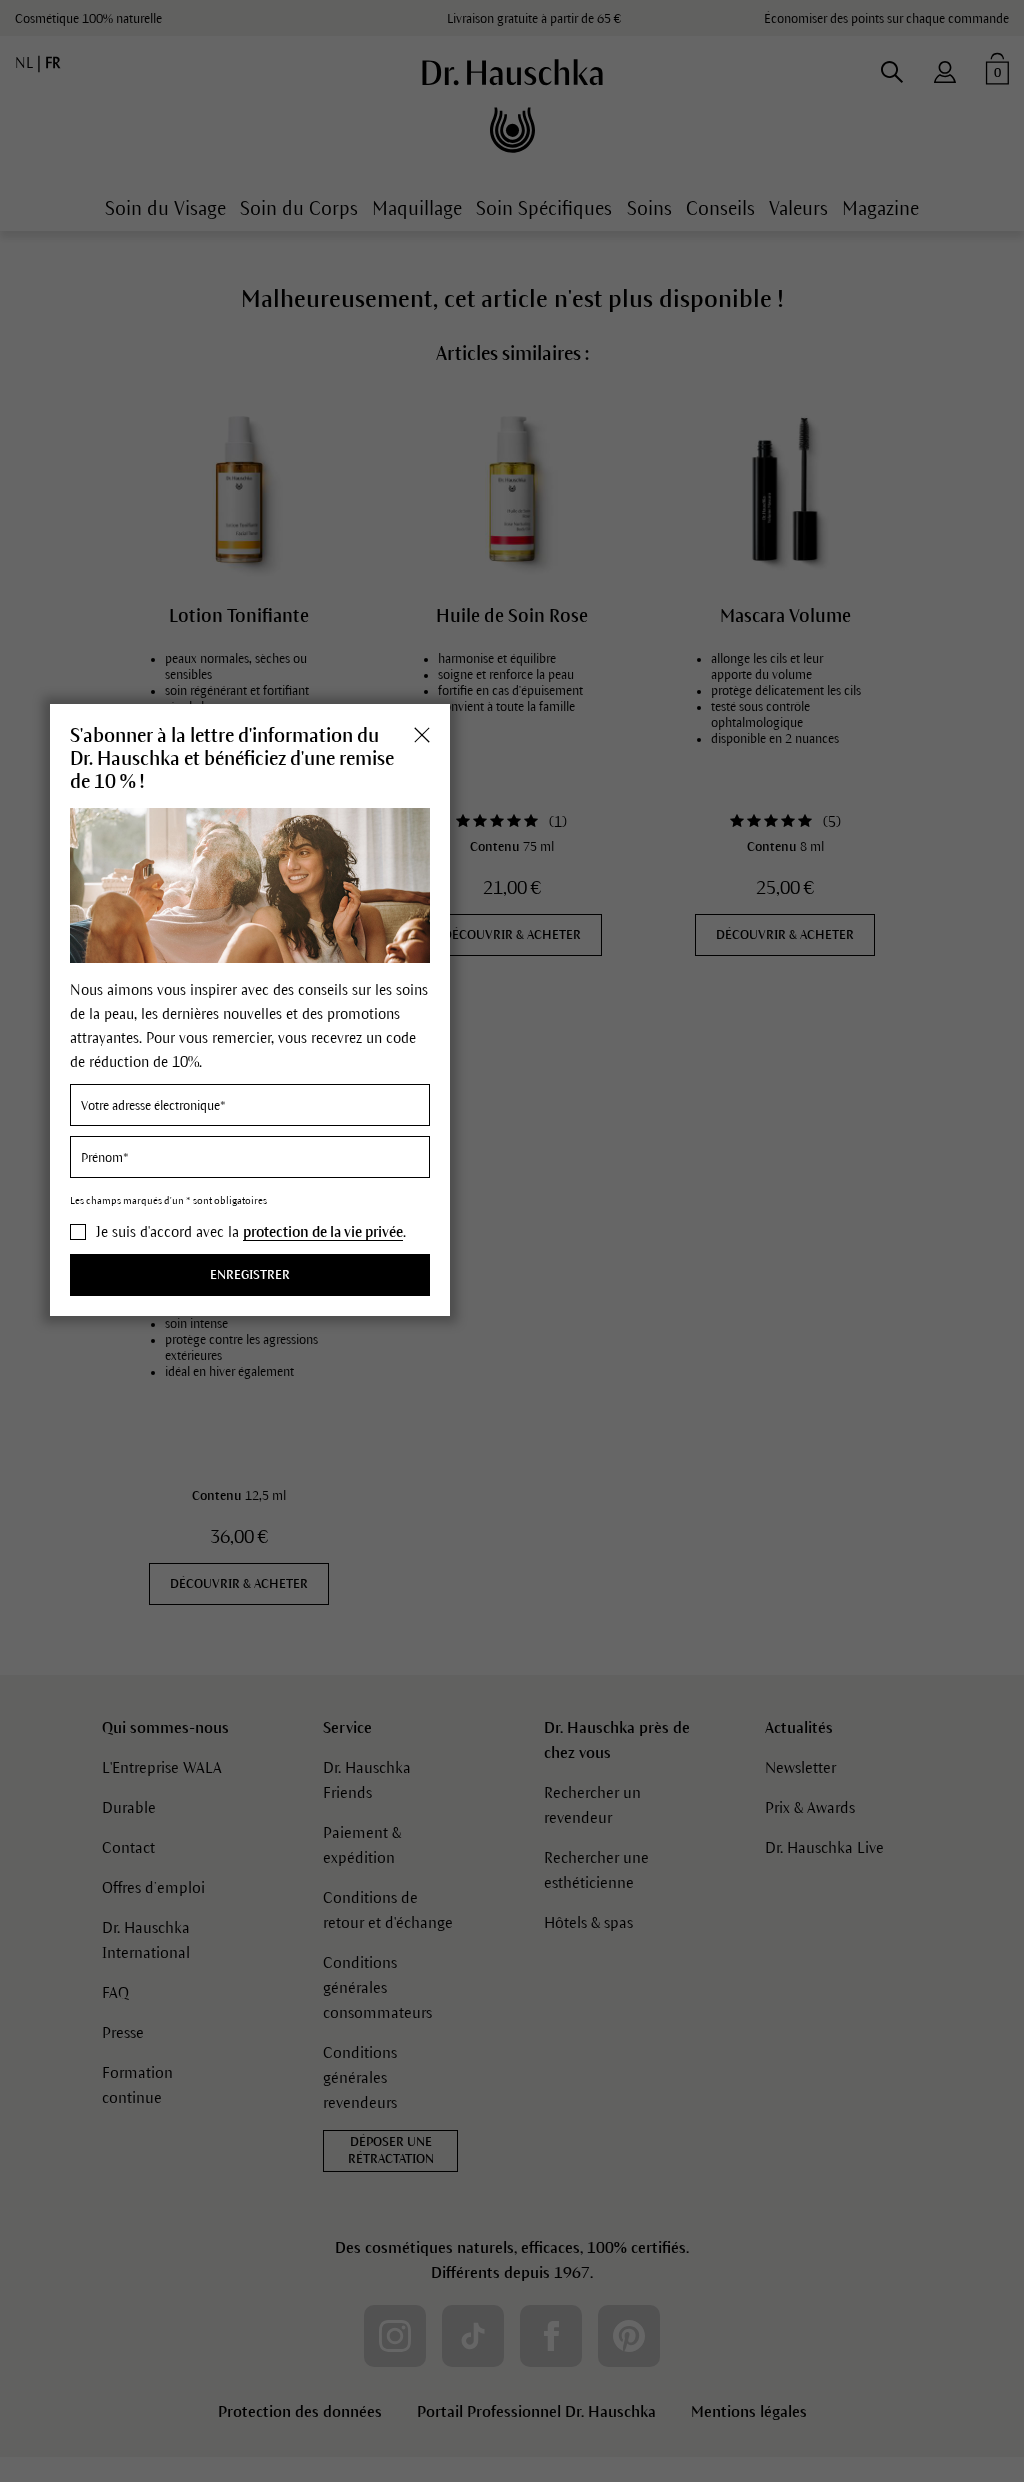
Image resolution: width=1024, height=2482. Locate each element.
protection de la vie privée (323, 1232)
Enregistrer (250, 1275)
